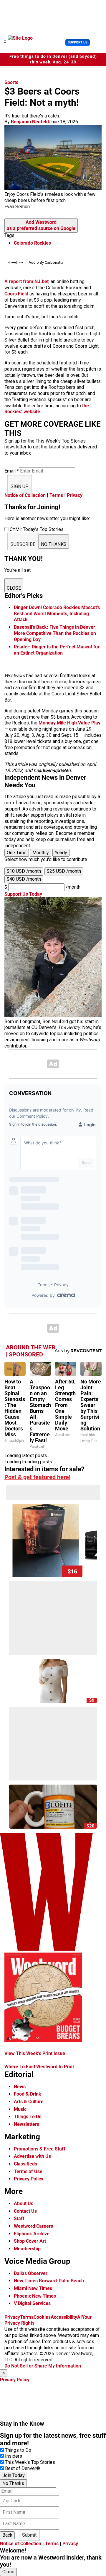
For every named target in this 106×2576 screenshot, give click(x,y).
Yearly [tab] (61, 853)
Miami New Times (33, 2288)
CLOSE (14, 588)
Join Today (14, 2475)
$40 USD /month (24, 879)
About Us (24, 2203)
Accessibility (64, 2317)
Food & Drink (28, 2094)
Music (20, 2109)
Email (12, 471)
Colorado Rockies (32, 243)
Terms (56, 495)
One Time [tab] (17, 853)
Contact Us (25, 2211)
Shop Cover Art (30, 2241)
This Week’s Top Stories (30, 2462)
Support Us (78, 42)
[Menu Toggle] (5, 43)
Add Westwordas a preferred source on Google (41, 225)
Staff (19, 2218)
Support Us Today (23, 894)
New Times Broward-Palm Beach (49, 2281)
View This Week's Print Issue (35, 2053)
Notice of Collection (25, 495)
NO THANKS (54, 544)
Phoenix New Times (35, 2296)
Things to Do (18, 2450)
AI (79, 2317)
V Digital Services (32, 2303)
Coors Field (16, 294)
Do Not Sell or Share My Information (43, 2366)
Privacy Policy (29, 2179)
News (20, 2087)
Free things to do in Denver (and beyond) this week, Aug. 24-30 (53, 59)
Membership (27, 2249)
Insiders (14, 2456)
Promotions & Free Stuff (40, 2149)
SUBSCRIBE (23, 544)
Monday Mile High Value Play (69, 723)
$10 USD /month (24, 871)
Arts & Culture (29, 2102)
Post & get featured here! (37, 1477)
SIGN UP (20, 486)
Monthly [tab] (41, 853)
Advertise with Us (32, 2156)
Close (8, 2572)
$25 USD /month (64, 871)
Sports (11, 82)
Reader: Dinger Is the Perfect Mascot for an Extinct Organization (57, 650)
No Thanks (13, 2483)
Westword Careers (33, 2226)
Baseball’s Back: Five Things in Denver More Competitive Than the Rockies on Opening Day (55, 633)
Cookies (42, 2317)
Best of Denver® (23, 2468)
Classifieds (25, 2164)
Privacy (75, 495)
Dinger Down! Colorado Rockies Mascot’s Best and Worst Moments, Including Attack (57, 614)
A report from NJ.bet (26, 281)
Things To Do (28, 2117)
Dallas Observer (31, 2273)
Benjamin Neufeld (30, 122)
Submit (29, 2535)
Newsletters (26, 2124)
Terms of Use (28, 2171)
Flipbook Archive (32, 2234)
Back (7, 2535)
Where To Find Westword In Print (39, 2067)
